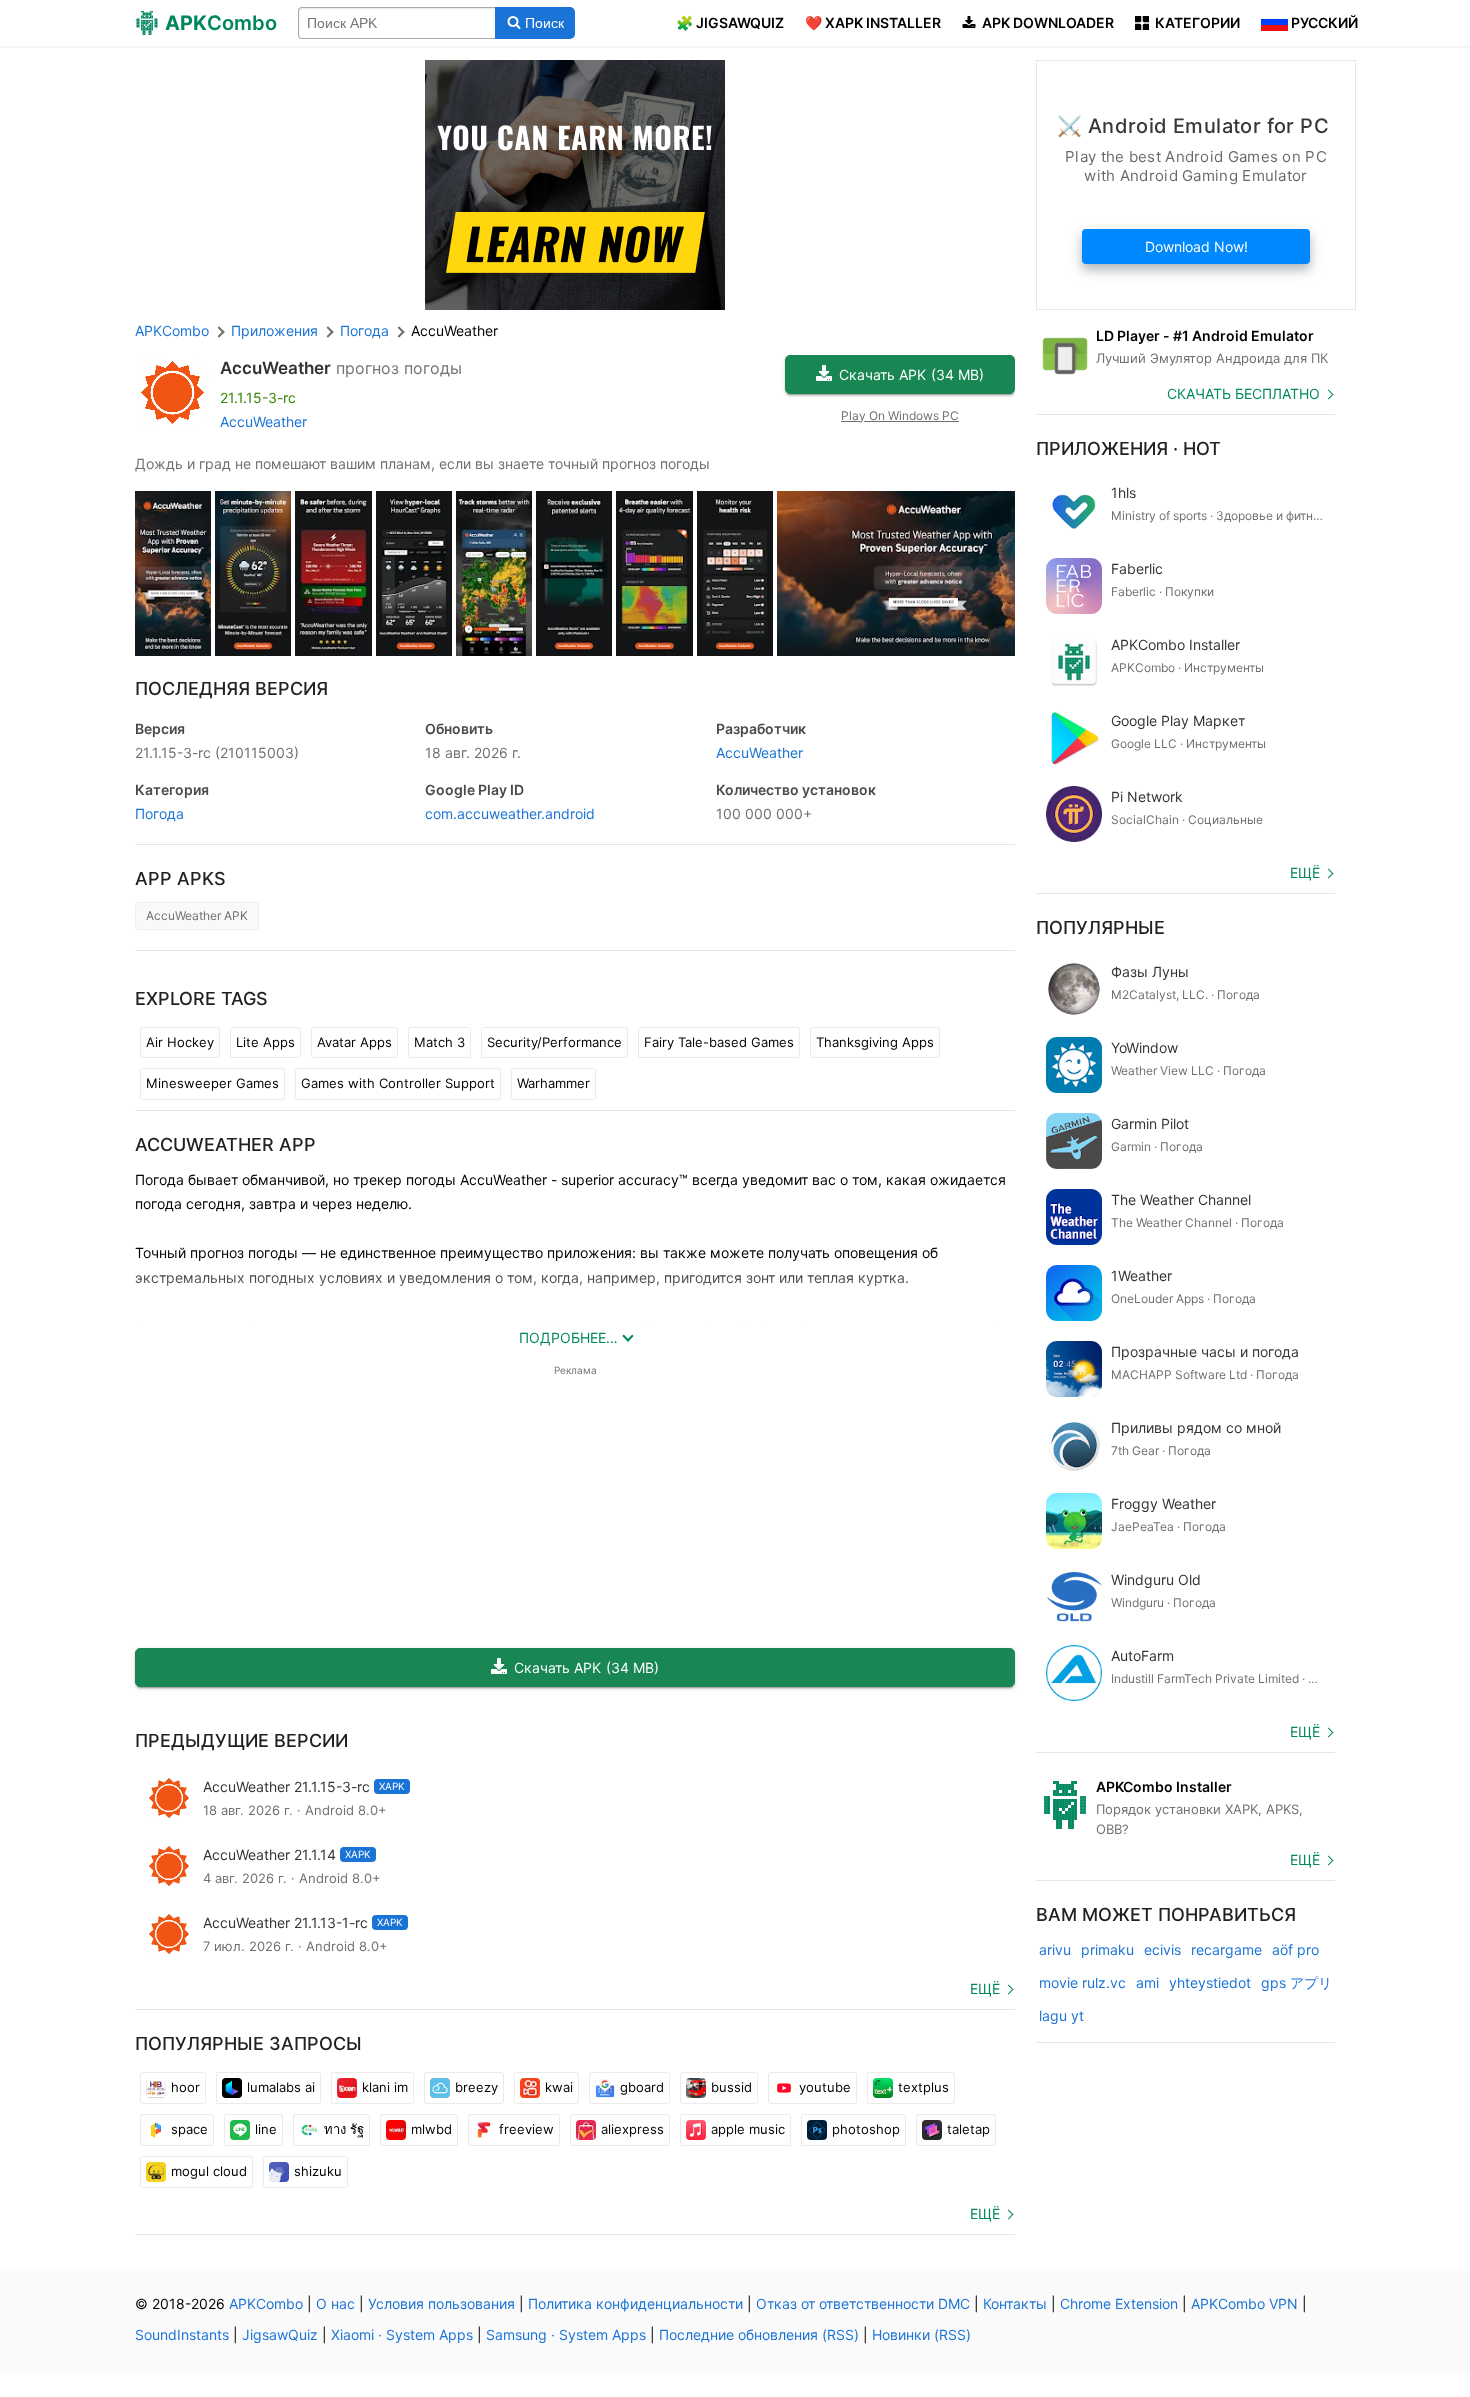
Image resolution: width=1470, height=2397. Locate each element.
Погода (159, 813)
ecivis (1162, 1949)
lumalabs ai (281, 2087)
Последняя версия (231, 688)
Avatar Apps (354, 1042)
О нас (335, 2303)
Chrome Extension (1119, 2303)
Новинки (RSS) (921, 2334)
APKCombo (172, 330)
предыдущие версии (241, 1740)
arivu (1055, 1949)
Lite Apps (265, 1042)
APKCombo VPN (1244, 2303)
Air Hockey (180, 1042)
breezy (476, 2087)
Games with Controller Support (398, 1083)
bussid (731, 2087)
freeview (526, 2129)
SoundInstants (182, 2334)
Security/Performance (554, 1042)
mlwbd (431, 2129)
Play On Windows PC (900, 415)
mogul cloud (209, 2171)
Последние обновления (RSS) (759, 2334)
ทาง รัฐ (344, 2129)
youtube (825, 2087)
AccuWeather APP (225, 1144)
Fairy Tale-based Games (719, 1042)
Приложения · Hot (1128, 448)
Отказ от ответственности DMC (863, 2303)
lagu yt (1061, 2015)
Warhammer (553, 1083)
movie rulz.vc (1082, 1982)
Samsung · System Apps (566, 2334)
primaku (1107, 1949)
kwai (559, 2087)
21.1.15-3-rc (217, 752)
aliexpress (632, 2129)
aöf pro (1295, 1949)
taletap (968, 2129)
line (266, 2129)
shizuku (318, 2171)
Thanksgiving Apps (875, 1042)
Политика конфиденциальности (635, 2303)
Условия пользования (441, 2303)
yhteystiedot (1210, 1982)
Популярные (1100, 927)
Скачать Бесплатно (1243, 393)
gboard (642, 2087)
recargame (1226, 1949)
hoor (185, 2087)
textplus (923, 2087)
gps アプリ (1296, 1982)
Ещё (985, 1988)
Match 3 (439, 1042)
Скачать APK (911, 374)
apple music (748, 2129)
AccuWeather (275, 368)
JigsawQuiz (280, 2334)
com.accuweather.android (510, 813)
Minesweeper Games (212, 1083)
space (189, 2129)
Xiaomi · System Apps (402, 2334)
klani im (385, 2087)
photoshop (866, 2129)
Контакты (1015, 2303)
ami (1147, 1982)
